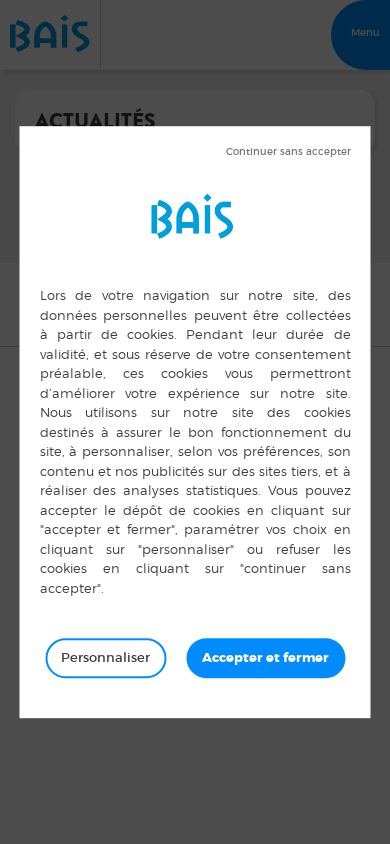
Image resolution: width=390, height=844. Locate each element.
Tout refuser (288, 152)
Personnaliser (105, 657)
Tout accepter (265, 658)
